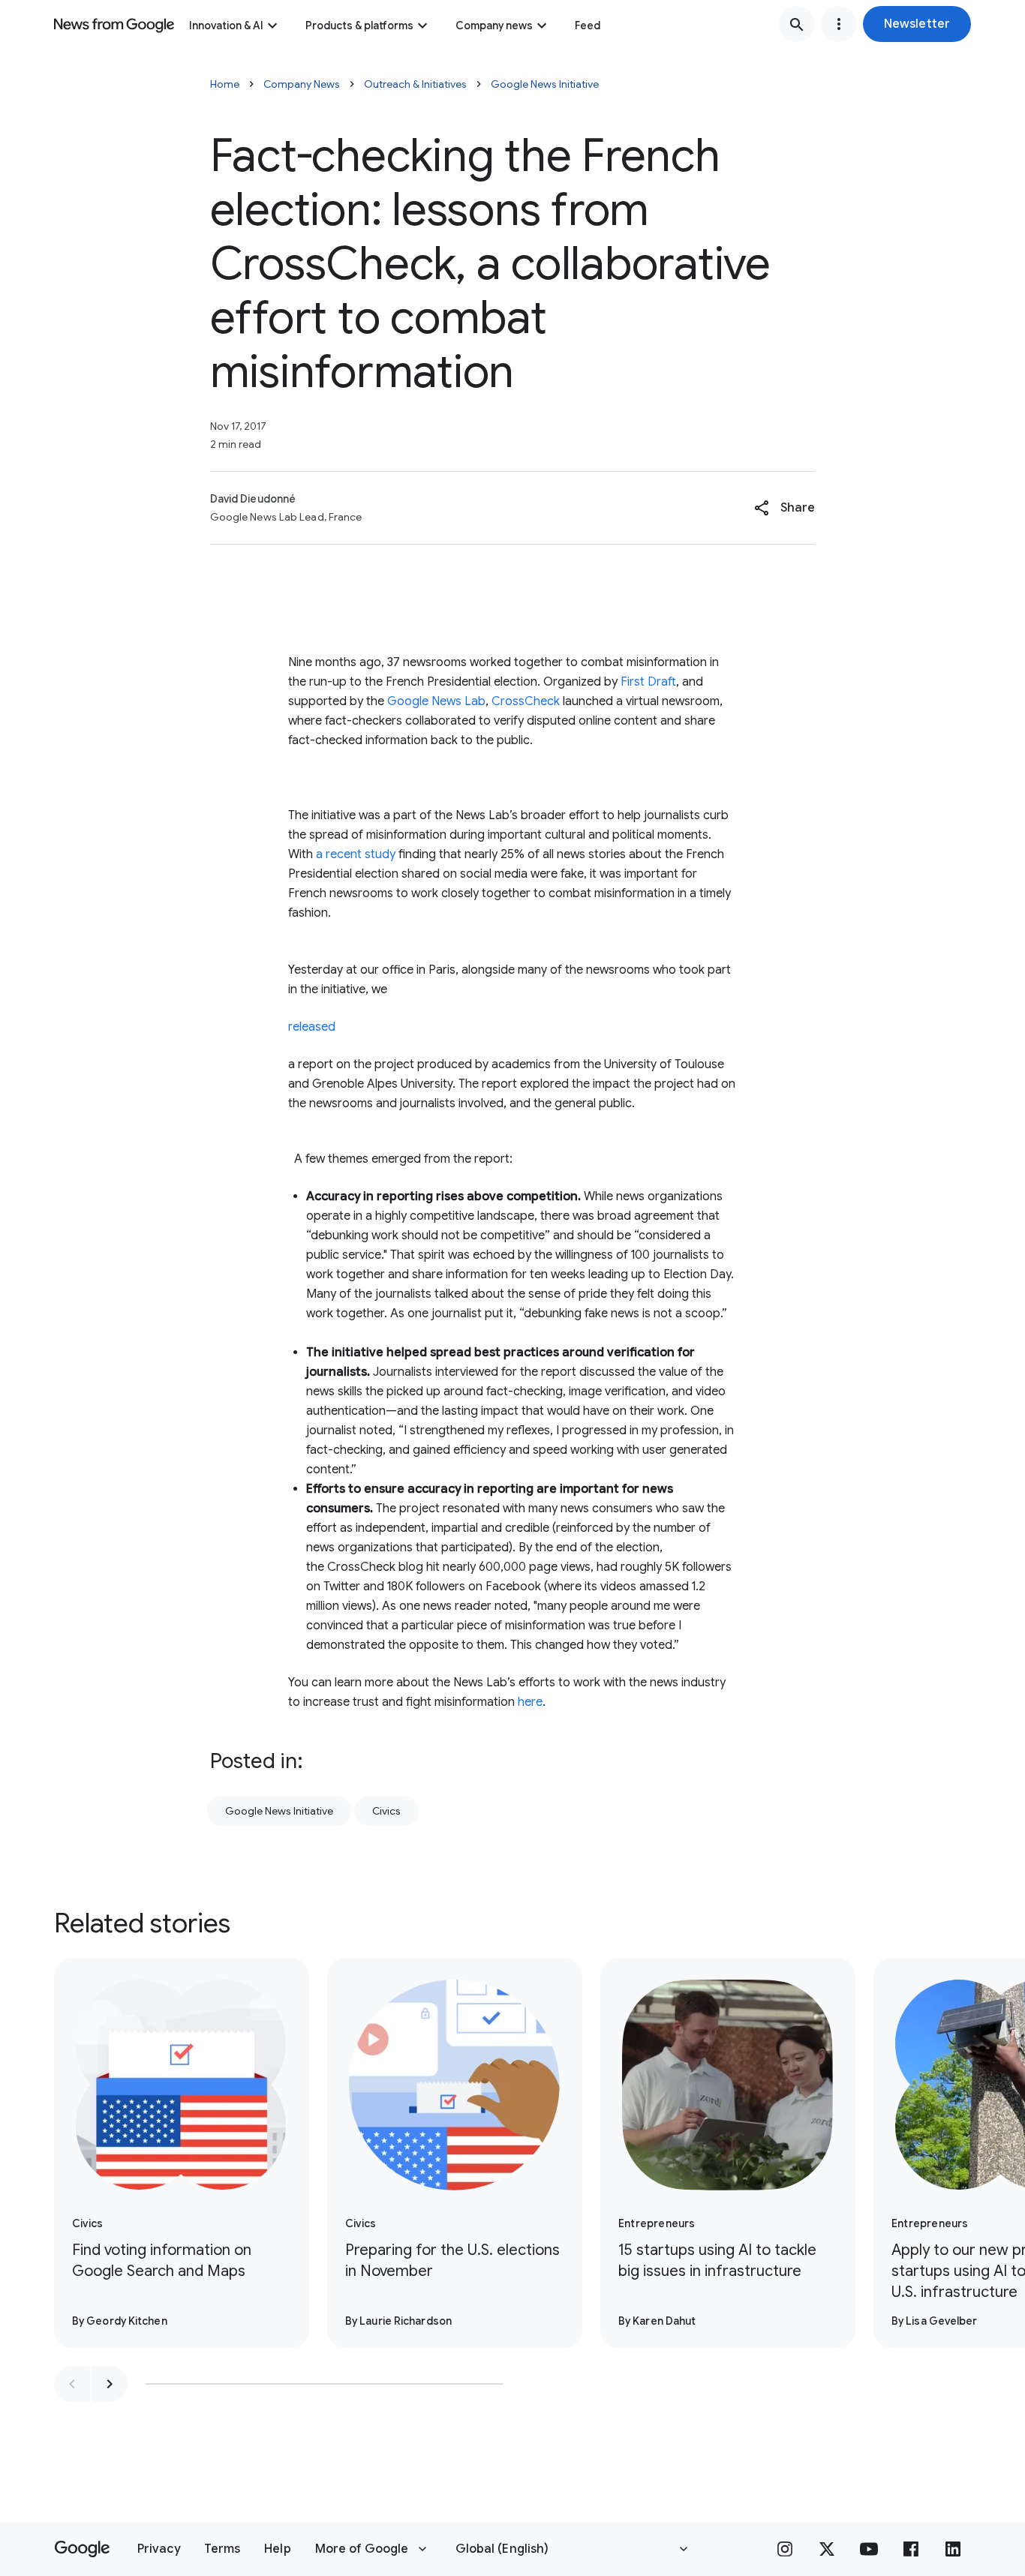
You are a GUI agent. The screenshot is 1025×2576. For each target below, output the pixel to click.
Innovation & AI (226, 26)
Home (225, 84)
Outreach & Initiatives (415, 84)
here (530, 1702)
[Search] (797, 24)
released (312, 1027)
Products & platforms (359, 26)
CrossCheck (526, 701)
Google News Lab (436, 701)
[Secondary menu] (839, 24)
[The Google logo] (82, 2549)
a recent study (356, 854)
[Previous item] (72, 2384)
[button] (917, 24)
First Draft (648, 682)
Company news (494, 26)
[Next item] (110, 2384)
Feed (588, 26)
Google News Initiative (545, 84)
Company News (302, 84)
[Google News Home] (114, 24)
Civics (386, 1811)
